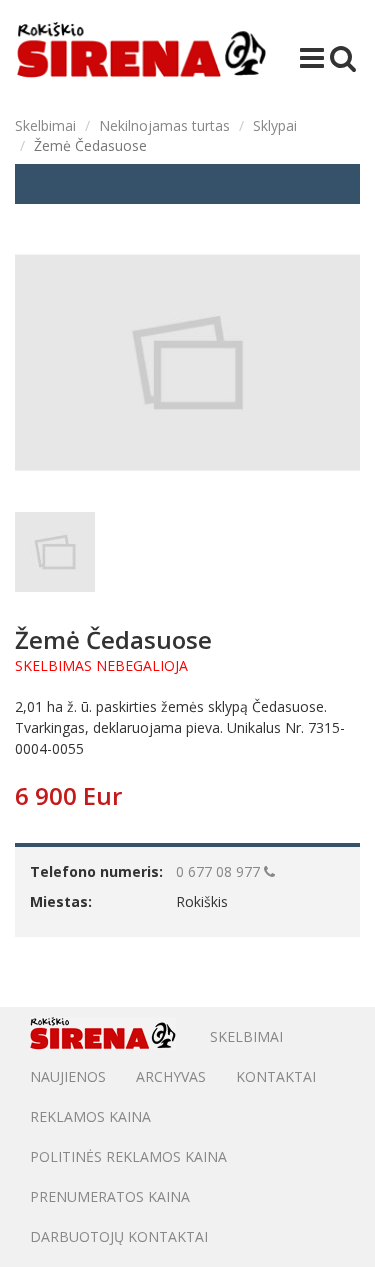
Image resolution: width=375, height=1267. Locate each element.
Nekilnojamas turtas (164, 125)
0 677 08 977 (220, 871)
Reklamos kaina (90, 1116)
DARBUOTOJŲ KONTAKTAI (119, 1236)
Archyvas (171, 1076)
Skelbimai (45, 125)
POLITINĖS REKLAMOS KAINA (128, 1156)
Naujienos (68, 1076)
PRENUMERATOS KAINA (110, 1196)
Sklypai (275, 125)
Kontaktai (276, 1076)
